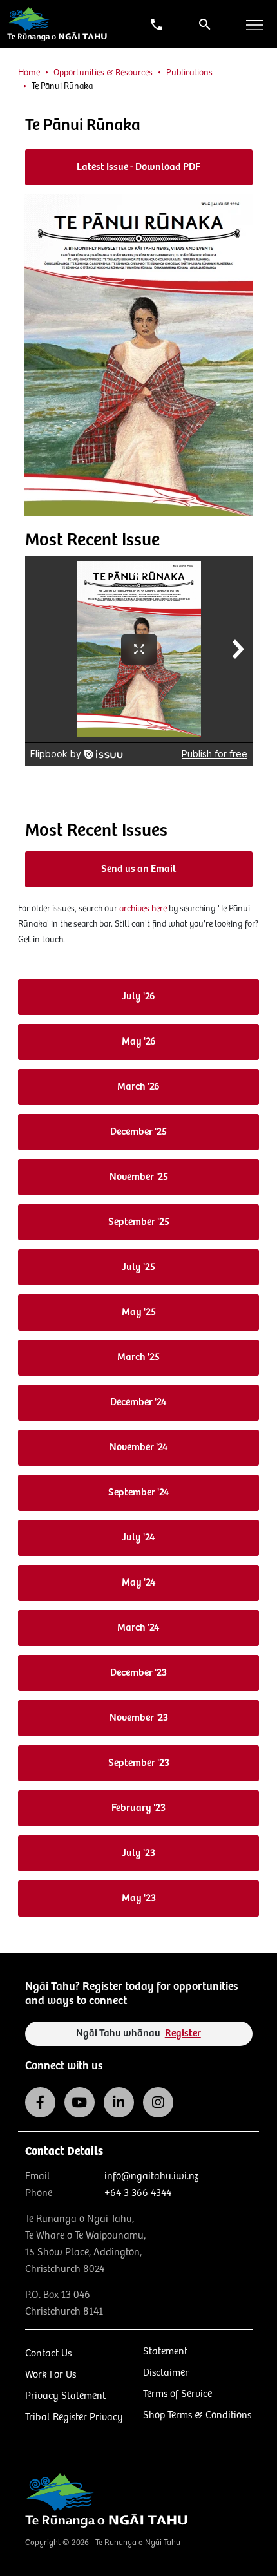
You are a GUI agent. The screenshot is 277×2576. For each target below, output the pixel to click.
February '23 (138, 1808)
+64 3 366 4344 (138, 2193)
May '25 (139, 1312)
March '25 (138, 1357)
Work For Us (51, 2375)
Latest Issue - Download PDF (138, 167)
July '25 (138, 1267)
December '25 (138, 1132)
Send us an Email (138, 869)
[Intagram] (158, 2102)
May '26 (139, 1042)
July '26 (138, 997)
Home (29, 73)
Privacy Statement (65, 2396)
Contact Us (48, 2353)
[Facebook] (40, 2102)
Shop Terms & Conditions (197, 2415)
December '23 (138, 1673)
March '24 (138, 1628)
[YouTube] (80, 2102)
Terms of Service (177, 2394)
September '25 (139, 1222)
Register (183, 2033)
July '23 (138, 1853)
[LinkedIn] (119, 2102)
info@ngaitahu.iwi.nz (151, 2176)
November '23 (139, 1718)
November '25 (139, 1177)
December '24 (138, 1402)
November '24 (139, 1447)
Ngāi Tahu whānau (138, 2033)
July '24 (138, 1538)
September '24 (139, 1492)
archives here (143, 909)
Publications (189, 73)
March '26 (138, 1087)
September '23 (139, 1763)
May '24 (139, 1583)
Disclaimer (166, 2373)
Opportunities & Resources (103, 73)
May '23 (139, 1898)
